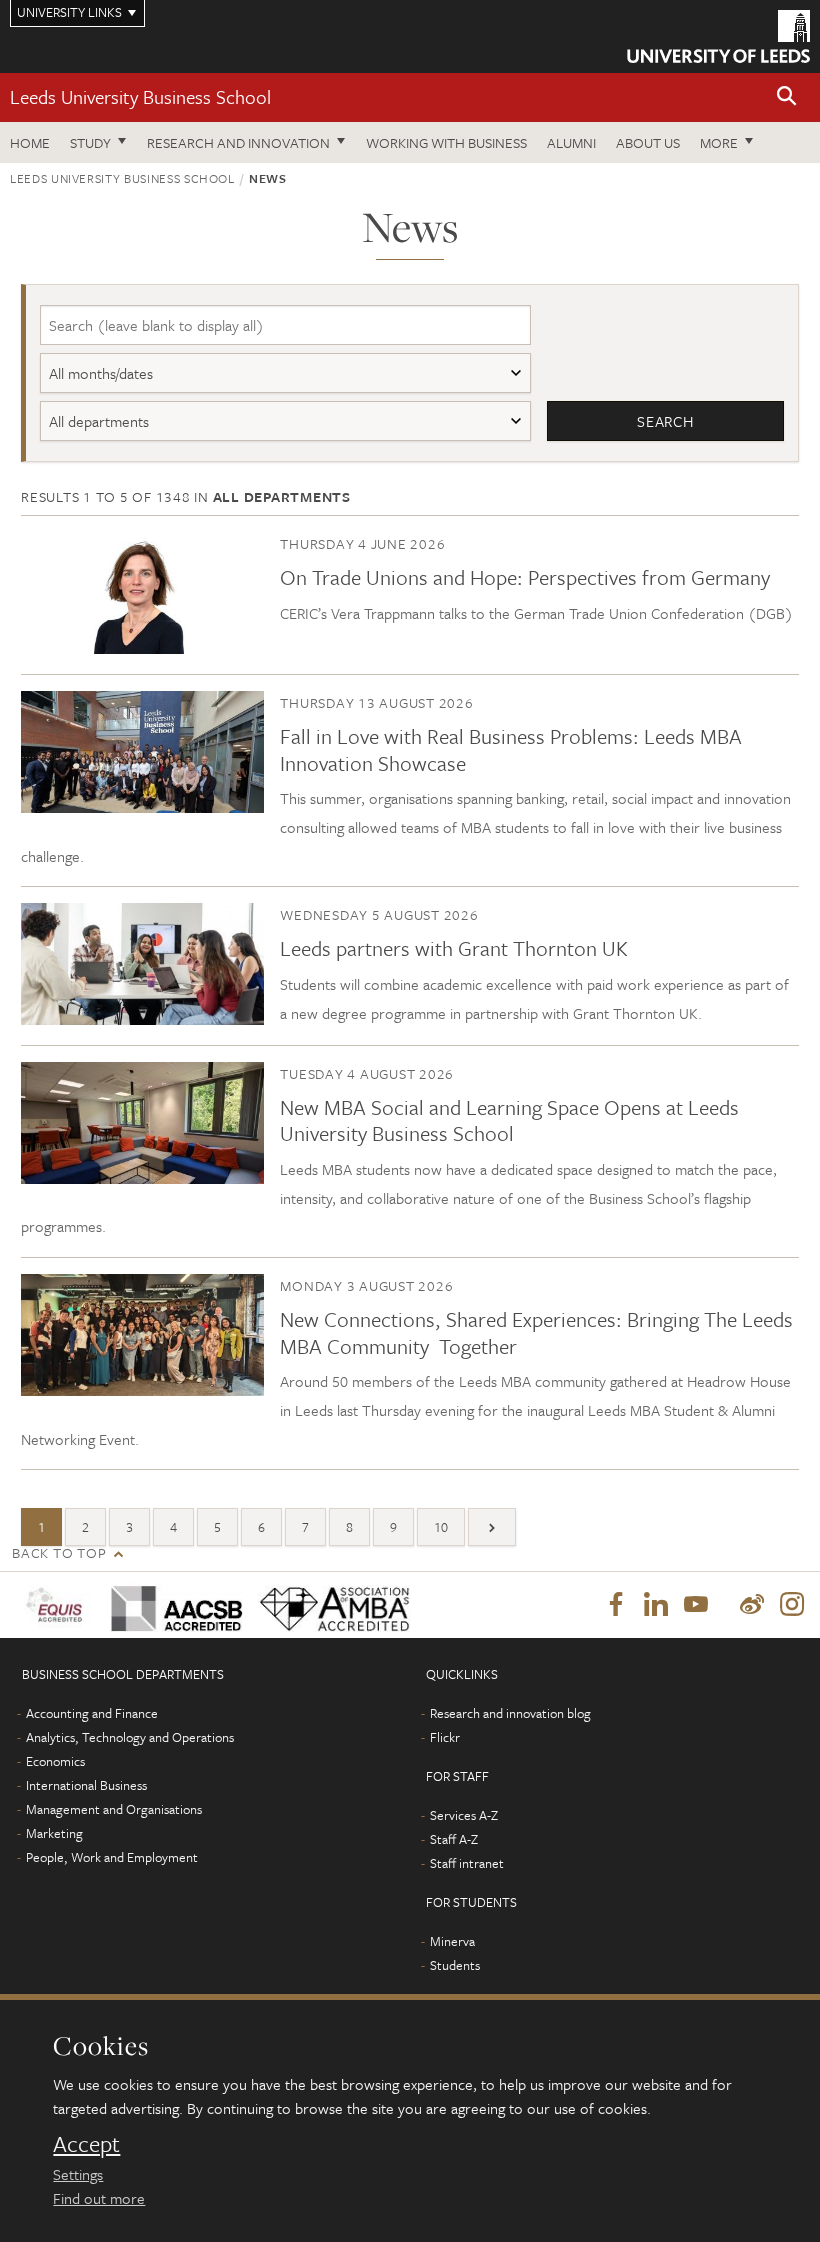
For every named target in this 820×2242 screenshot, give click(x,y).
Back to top (59, 1552)
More (719, 142)
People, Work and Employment (112, 1857)
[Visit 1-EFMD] (56, 1604)
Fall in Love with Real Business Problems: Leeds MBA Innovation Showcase (511, 749)
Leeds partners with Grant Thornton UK (454, 948)
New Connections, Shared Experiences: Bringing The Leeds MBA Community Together (536, 1332)
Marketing (54, 1833)
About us (648, 142)
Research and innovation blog (510, 1713)
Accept (86, 2144)
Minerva (452, 1941)
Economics (55, 1761)
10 (441, 1527)
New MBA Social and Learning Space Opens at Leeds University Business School (509, 1120)
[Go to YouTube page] (696, 1605)
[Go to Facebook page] (616, 1605)
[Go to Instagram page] (792, 1605)
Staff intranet (467, 1863)
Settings (78, 2174)
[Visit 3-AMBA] (326, 1605)
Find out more (99, 2198)
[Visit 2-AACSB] (170, 1604)
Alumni (571, 142)
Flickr (445, 1737)
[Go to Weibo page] (752, 1605)
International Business (86, 1785)
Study (90, 142)
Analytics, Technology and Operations (130, 1737)
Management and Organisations (114, 1809)
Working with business (446, 142)
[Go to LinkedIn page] (656, 1605)
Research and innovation (238, 142)
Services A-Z (464, 1815)
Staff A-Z (454, 1839)
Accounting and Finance (92, 1713)
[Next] (492, 1527)
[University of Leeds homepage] (718, 36)
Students (455, 1965)
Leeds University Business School (140, 96)
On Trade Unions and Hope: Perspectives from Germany (525, 577)
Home (30, 142)
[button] (787, 97)
